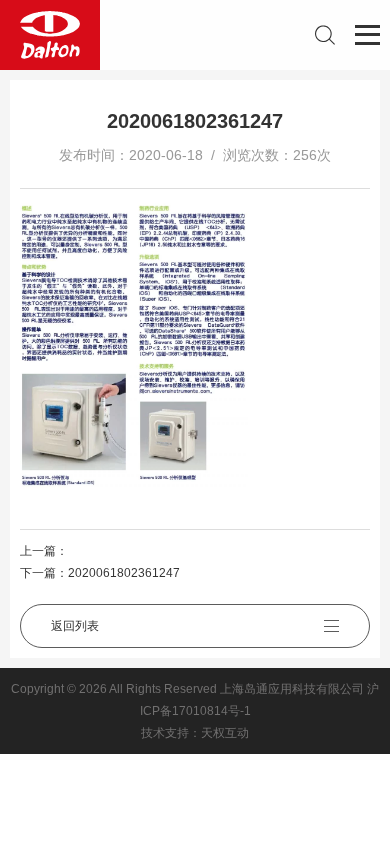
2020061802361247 (124, 573)
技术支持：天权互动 (195, 733)
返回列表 (75, 626)
